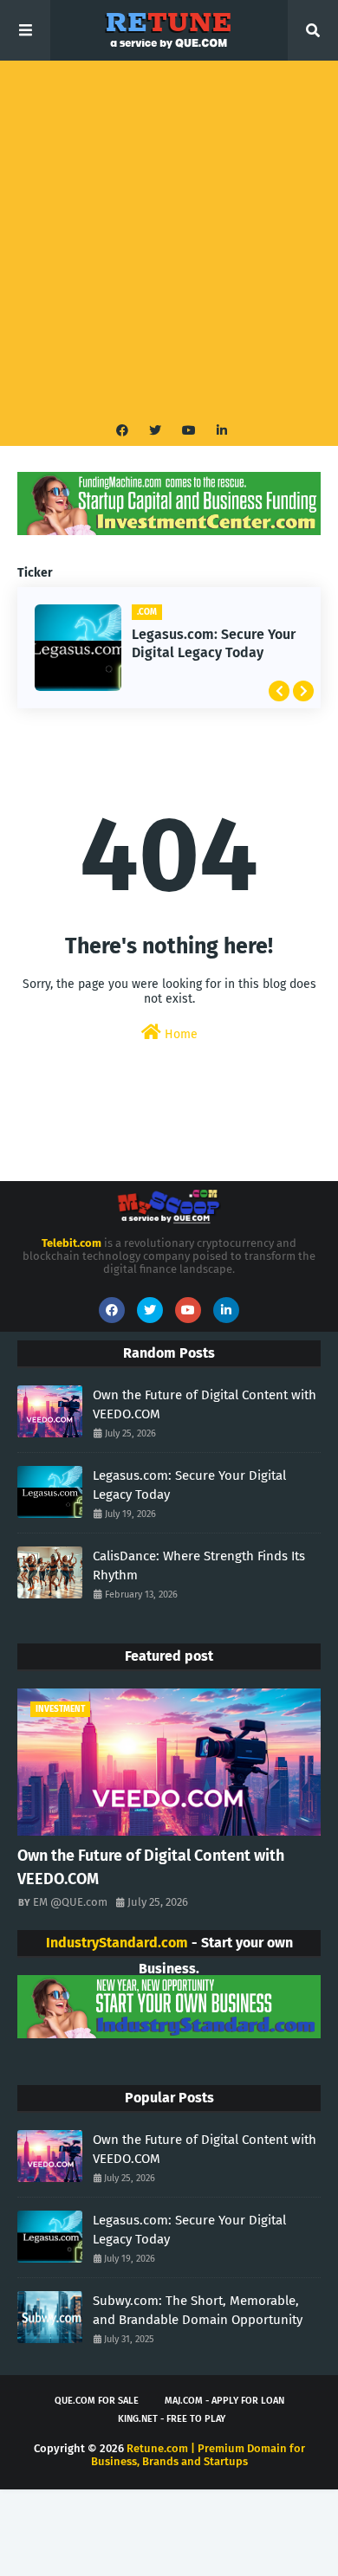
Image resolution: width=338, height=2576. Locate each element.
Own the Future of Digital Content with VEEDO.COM (205, 1405)
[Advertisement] (169, 238)
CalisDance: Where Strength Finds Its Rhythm (199, 1566)
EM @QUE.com (70, 1902)
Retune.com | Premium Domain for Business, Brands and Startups (198, 2455)
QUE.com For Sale (97, 2401)
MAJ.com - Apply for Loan (224, 2401)
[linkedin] (220, 431)
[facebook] (122, 431)
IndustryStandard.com (117, 1943)
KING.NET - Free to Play (172, 2419)
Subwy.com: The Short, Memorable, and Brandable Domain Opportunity (198, 2311)
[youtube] (189, 431)
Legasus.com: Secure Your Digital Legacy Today (214, 643)
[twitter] (155, 431)
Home (179, 1034)
